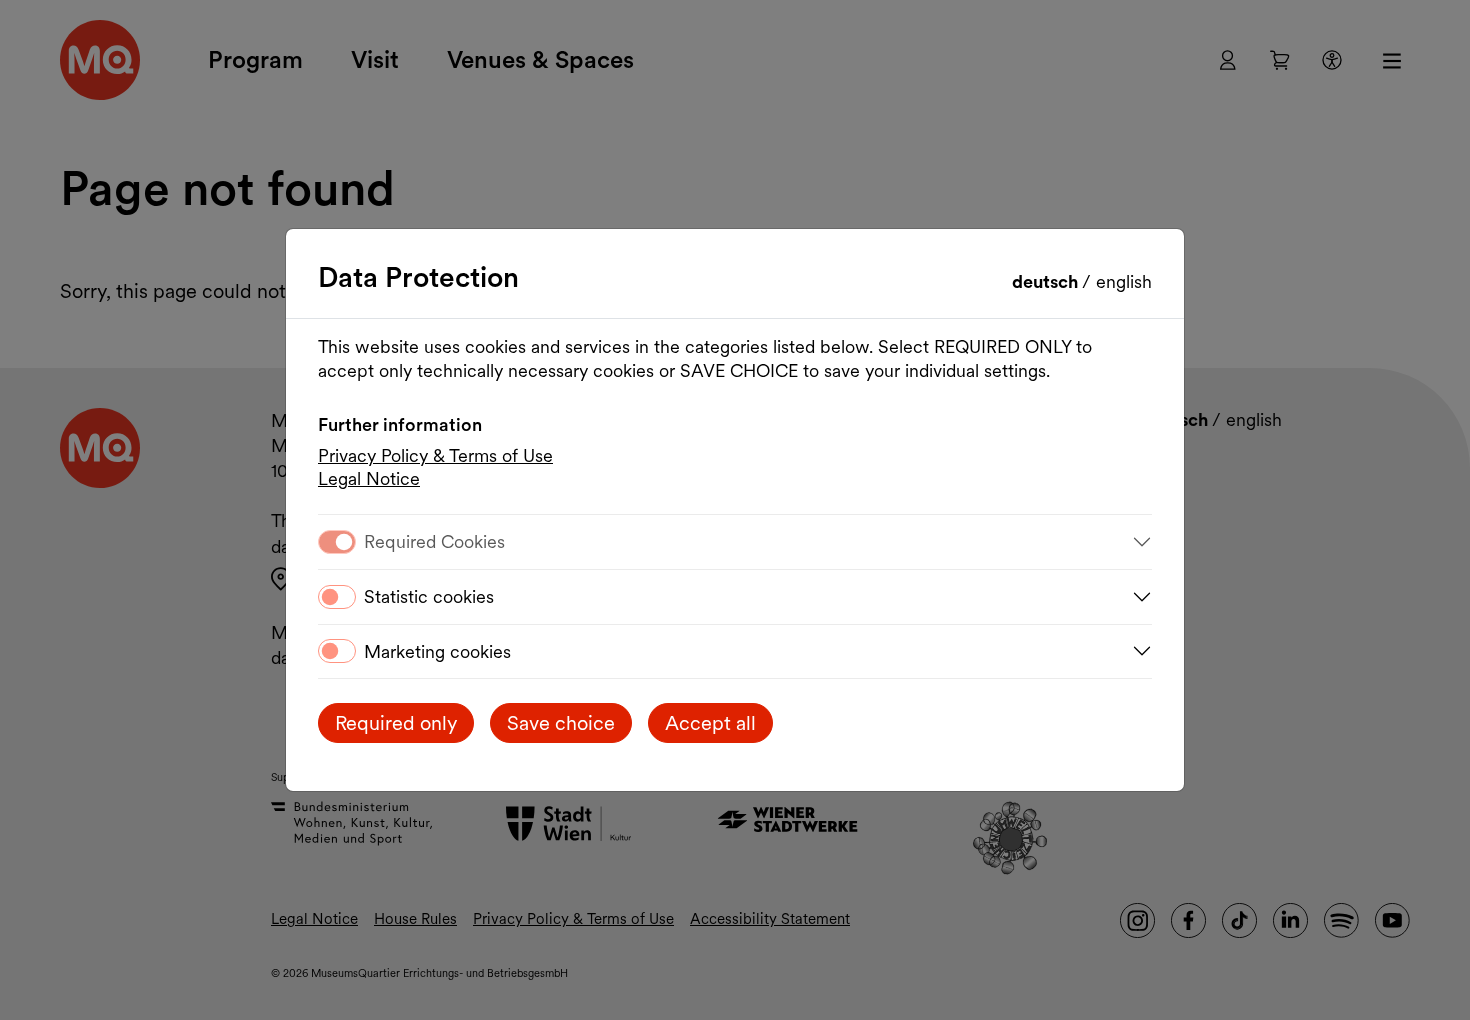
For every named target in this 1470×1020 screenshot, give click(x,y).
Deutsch (1047, 281)
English (1124, 281)
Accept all (710, 723)
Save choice (561, 723)
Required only (396, 723)
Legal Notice (369, 478)
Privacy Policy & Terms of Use (435, 455)
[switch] (337, 597)
